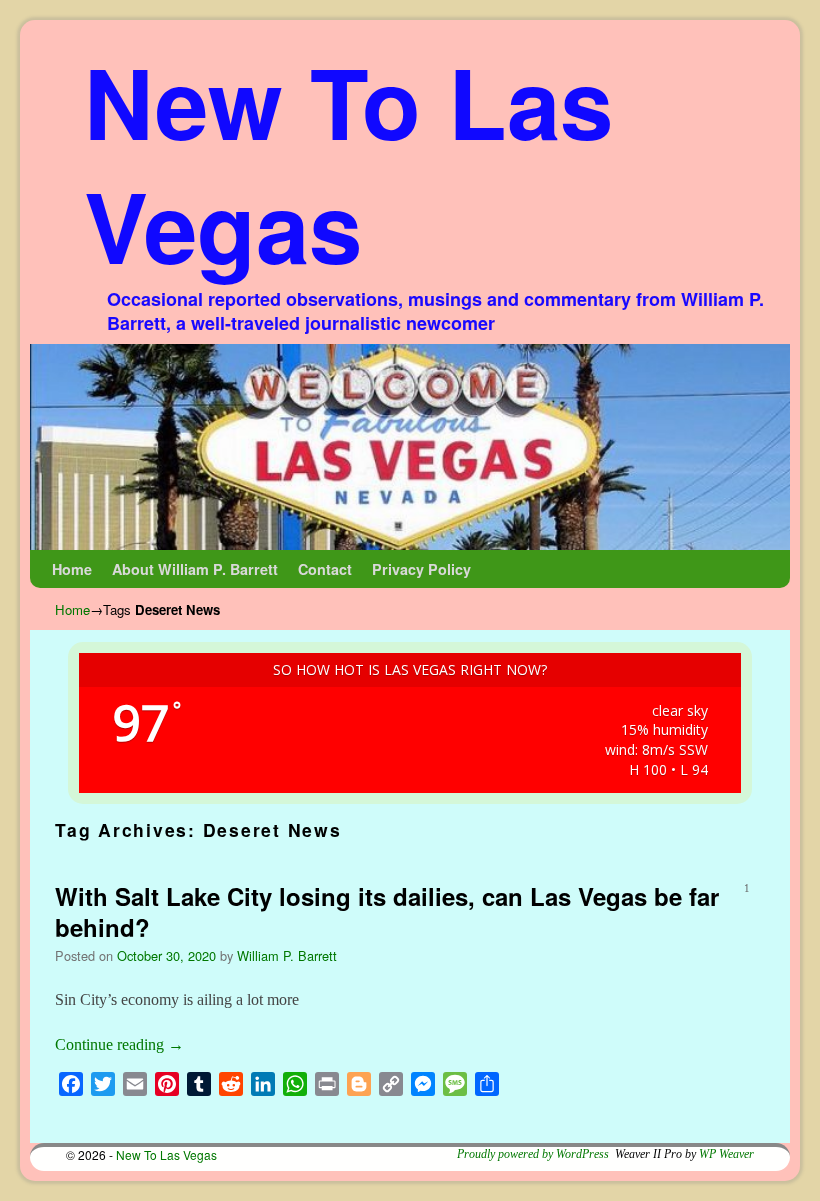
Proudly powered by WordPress (533, 1154)
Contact (325, 569)
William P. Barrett (287, 955)
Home (72, 569)
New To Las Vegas (348, 163)
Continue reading (119, 1044)
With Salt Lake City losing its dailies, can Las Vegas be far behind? (387, 911)
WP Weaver (726, 1154)
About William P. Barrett (195, 569)
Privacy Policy (421, 569)
